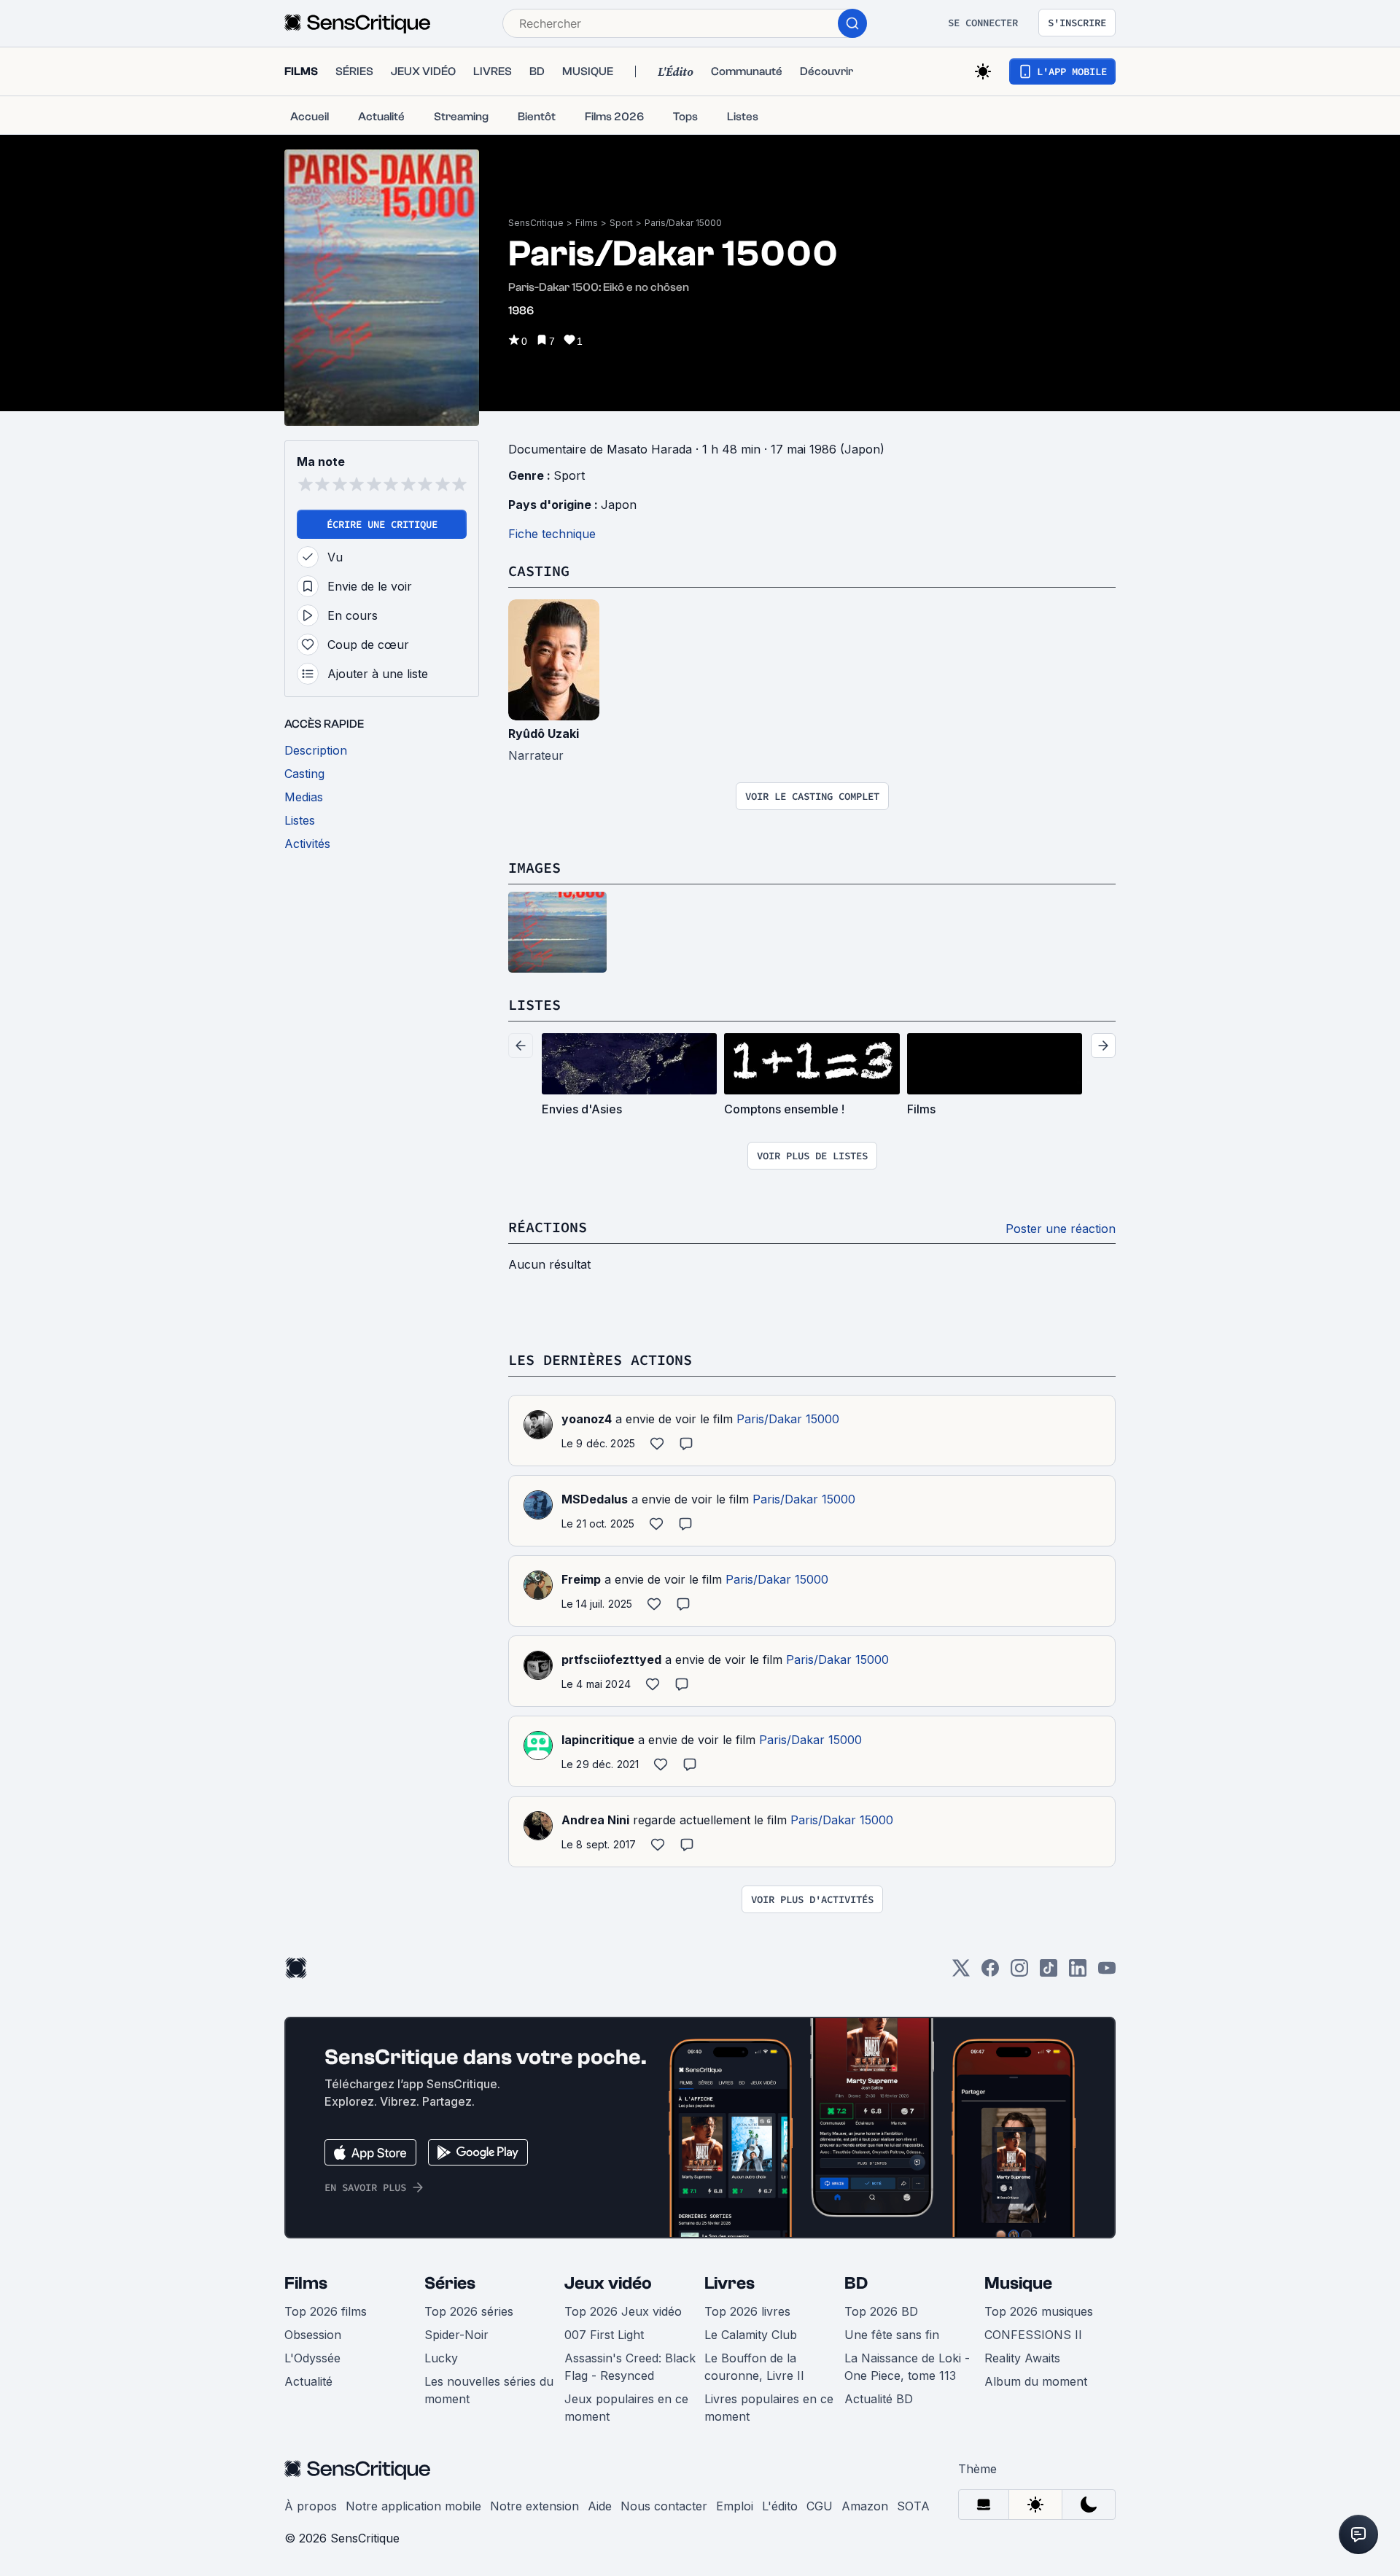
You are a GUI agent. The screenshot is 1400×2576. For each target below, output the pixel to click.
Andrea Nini (595, 1820)
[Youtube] (1107, 1973)
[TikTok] (1049, 1973)
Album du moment (1036, 2381)
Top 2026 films (326, 2311)
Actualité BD (879, 2399)
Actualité (308, 2381)
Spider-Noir (456, 2335)
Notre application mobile (413, 2506)
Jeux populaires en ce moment (626, 2408)
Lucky (441, 2358)
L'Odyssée (312, 2358)
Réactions (548, 1227)
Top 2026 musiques (1039, 2311)
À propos (311, 2506)
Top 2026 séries (469, 2311)
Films (587, 223)
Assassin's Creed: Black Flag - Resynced (630, 2367)
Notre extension (534, 2506)
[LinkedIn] (1078, 1973)
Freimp (581, 1579)
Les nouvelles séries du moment (489, 2390)
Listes (534, 1004)
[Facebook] (990, 1973)
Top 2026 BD (881, 2311)
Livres (730, 2283)
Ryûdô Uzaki (544, 734)
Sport (621, 223)
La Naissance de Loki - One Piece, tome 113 (907, 2367)
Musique (1018, 2283)
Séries (450, 2283)
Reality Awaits (1022, 2358)
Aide (600, 2506)
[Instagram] (1019, 1973)
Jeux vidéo (608, 2283)
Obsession (313, 2335)
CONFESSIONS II (1033, 2335)
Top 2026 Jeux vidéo (623, 2311)
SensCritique (536, 223)
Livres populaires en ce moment (769, 2408)
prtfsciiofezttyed (611, 1659)
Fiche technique (552, 534)
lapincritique (598, 1740)
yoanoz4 (587, 1419)
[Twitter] (961, 1973)
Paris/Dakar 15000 (683, 223)
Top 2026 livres (747, 2311)
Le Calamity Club (751, 2335)
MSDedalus (595, 1499)
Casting (539, 571)
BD (856, 2283)
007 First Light (604, 2335)
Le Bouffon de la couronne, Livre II (754, 2367)
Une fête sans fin (892, 2335)
